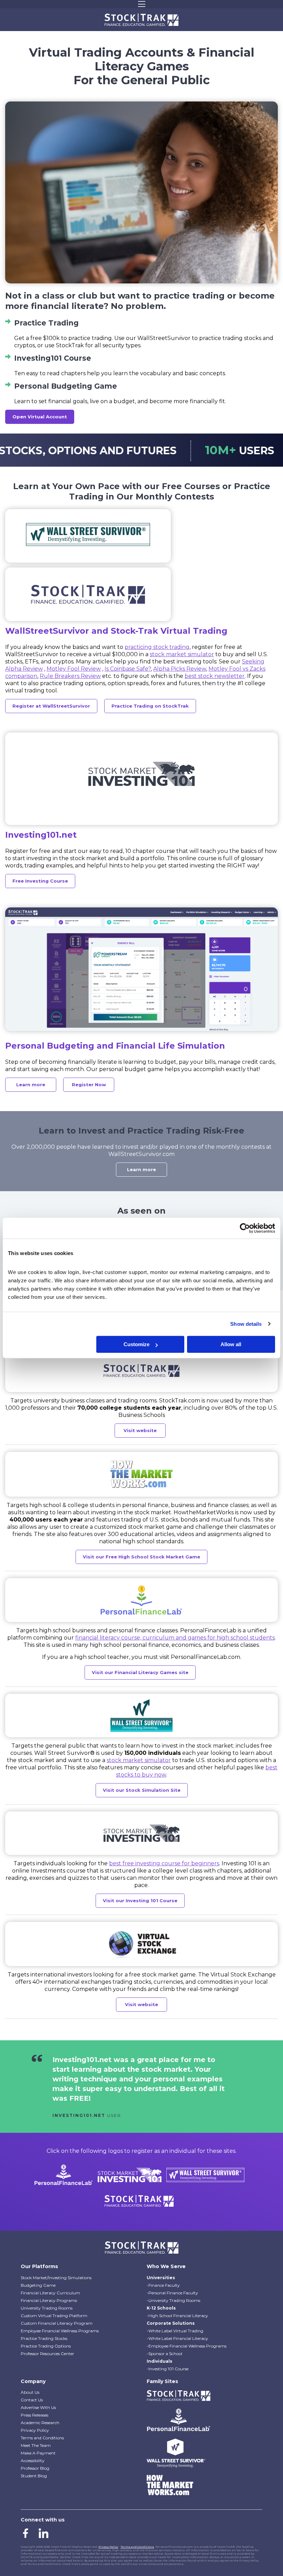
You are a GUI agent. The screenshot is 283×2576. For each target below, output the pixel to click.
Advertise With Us (38, 2407)
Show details (246, 1324)
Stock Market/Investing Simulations (56, 2278)
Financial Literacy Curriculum (50, 2293)
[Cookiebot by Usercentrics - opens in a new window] (245, 1228)
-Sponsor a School (164, 2354)
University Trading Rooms (47, 2308)
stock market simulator (182, 654)
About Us (30, 2392)
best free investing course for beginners (164, 1863)
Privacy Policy (35, 2430)
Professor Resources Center (47, 2354)
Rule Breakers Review (70, 676)
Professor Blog (35, 2468)
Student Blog (34, 2476)
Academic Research (40, 2423)
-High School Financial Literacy (177, 2316)
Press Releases (35, 2415)
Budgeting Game (38, 2285)
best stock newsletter (215, 676)
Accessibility (33, 2461)
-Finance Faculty (163, 2285)
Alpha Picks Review (180, 669)
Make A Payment (38, 2453)
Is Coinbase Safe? (128, 669)
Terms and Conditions (42, 2438)
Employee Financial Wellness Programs (60, 2331)
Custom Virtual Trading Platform (54, 2316)
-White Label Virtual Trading (175, 2331)
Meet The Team (36, 2445)
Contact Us (32, 2400)
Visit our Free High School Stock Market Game (141, 1557)
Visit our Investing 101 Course (140, 1901)
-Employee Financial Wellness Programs (187, 2346)
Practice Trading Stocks (44, 2338)
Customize (136, 1344)
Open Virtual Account (40, 417)
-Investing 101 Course (168, 2369)
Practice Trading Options (46, 2346)
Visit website (140, 1430)
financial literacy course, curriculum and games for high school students (175, 1638)
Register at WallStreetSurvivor (51, 706)
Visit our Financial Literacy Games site (140, 1672)
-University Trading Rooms (173, 2300)
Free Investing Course (40, 881)
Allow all (231, 1344)
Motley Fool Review (74, 669)
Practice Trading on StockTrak (150, 706)
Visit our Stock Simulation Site (142, 1790)
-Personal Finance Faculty (172, 2293)
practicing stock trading (157, 647)
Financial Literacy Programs (49, 2300)
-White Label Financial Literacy (177, 2338)
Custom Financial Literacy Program (57, 2323)
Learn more (31, 1085)
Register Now (89, 1085)
